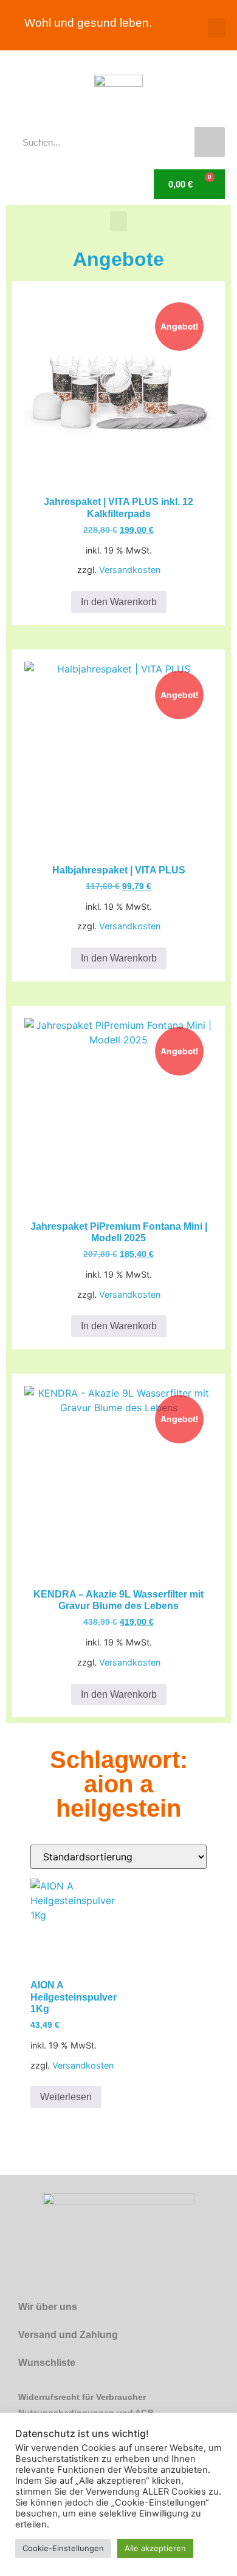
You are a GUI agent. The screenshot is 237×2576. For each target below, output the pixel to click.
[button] (216, 28)
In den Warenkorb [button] (119, 602)
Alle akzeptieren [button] (155, 2548)
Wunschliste (47, 2363)
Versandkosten (130, 570)
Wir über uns (48, 2307)
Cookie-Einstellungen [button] (63, 2548)
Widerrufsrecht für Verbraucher (82, 2397)
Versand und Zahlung (68, 2335)
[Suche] (210, 142)
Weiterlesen (66, 2097)
